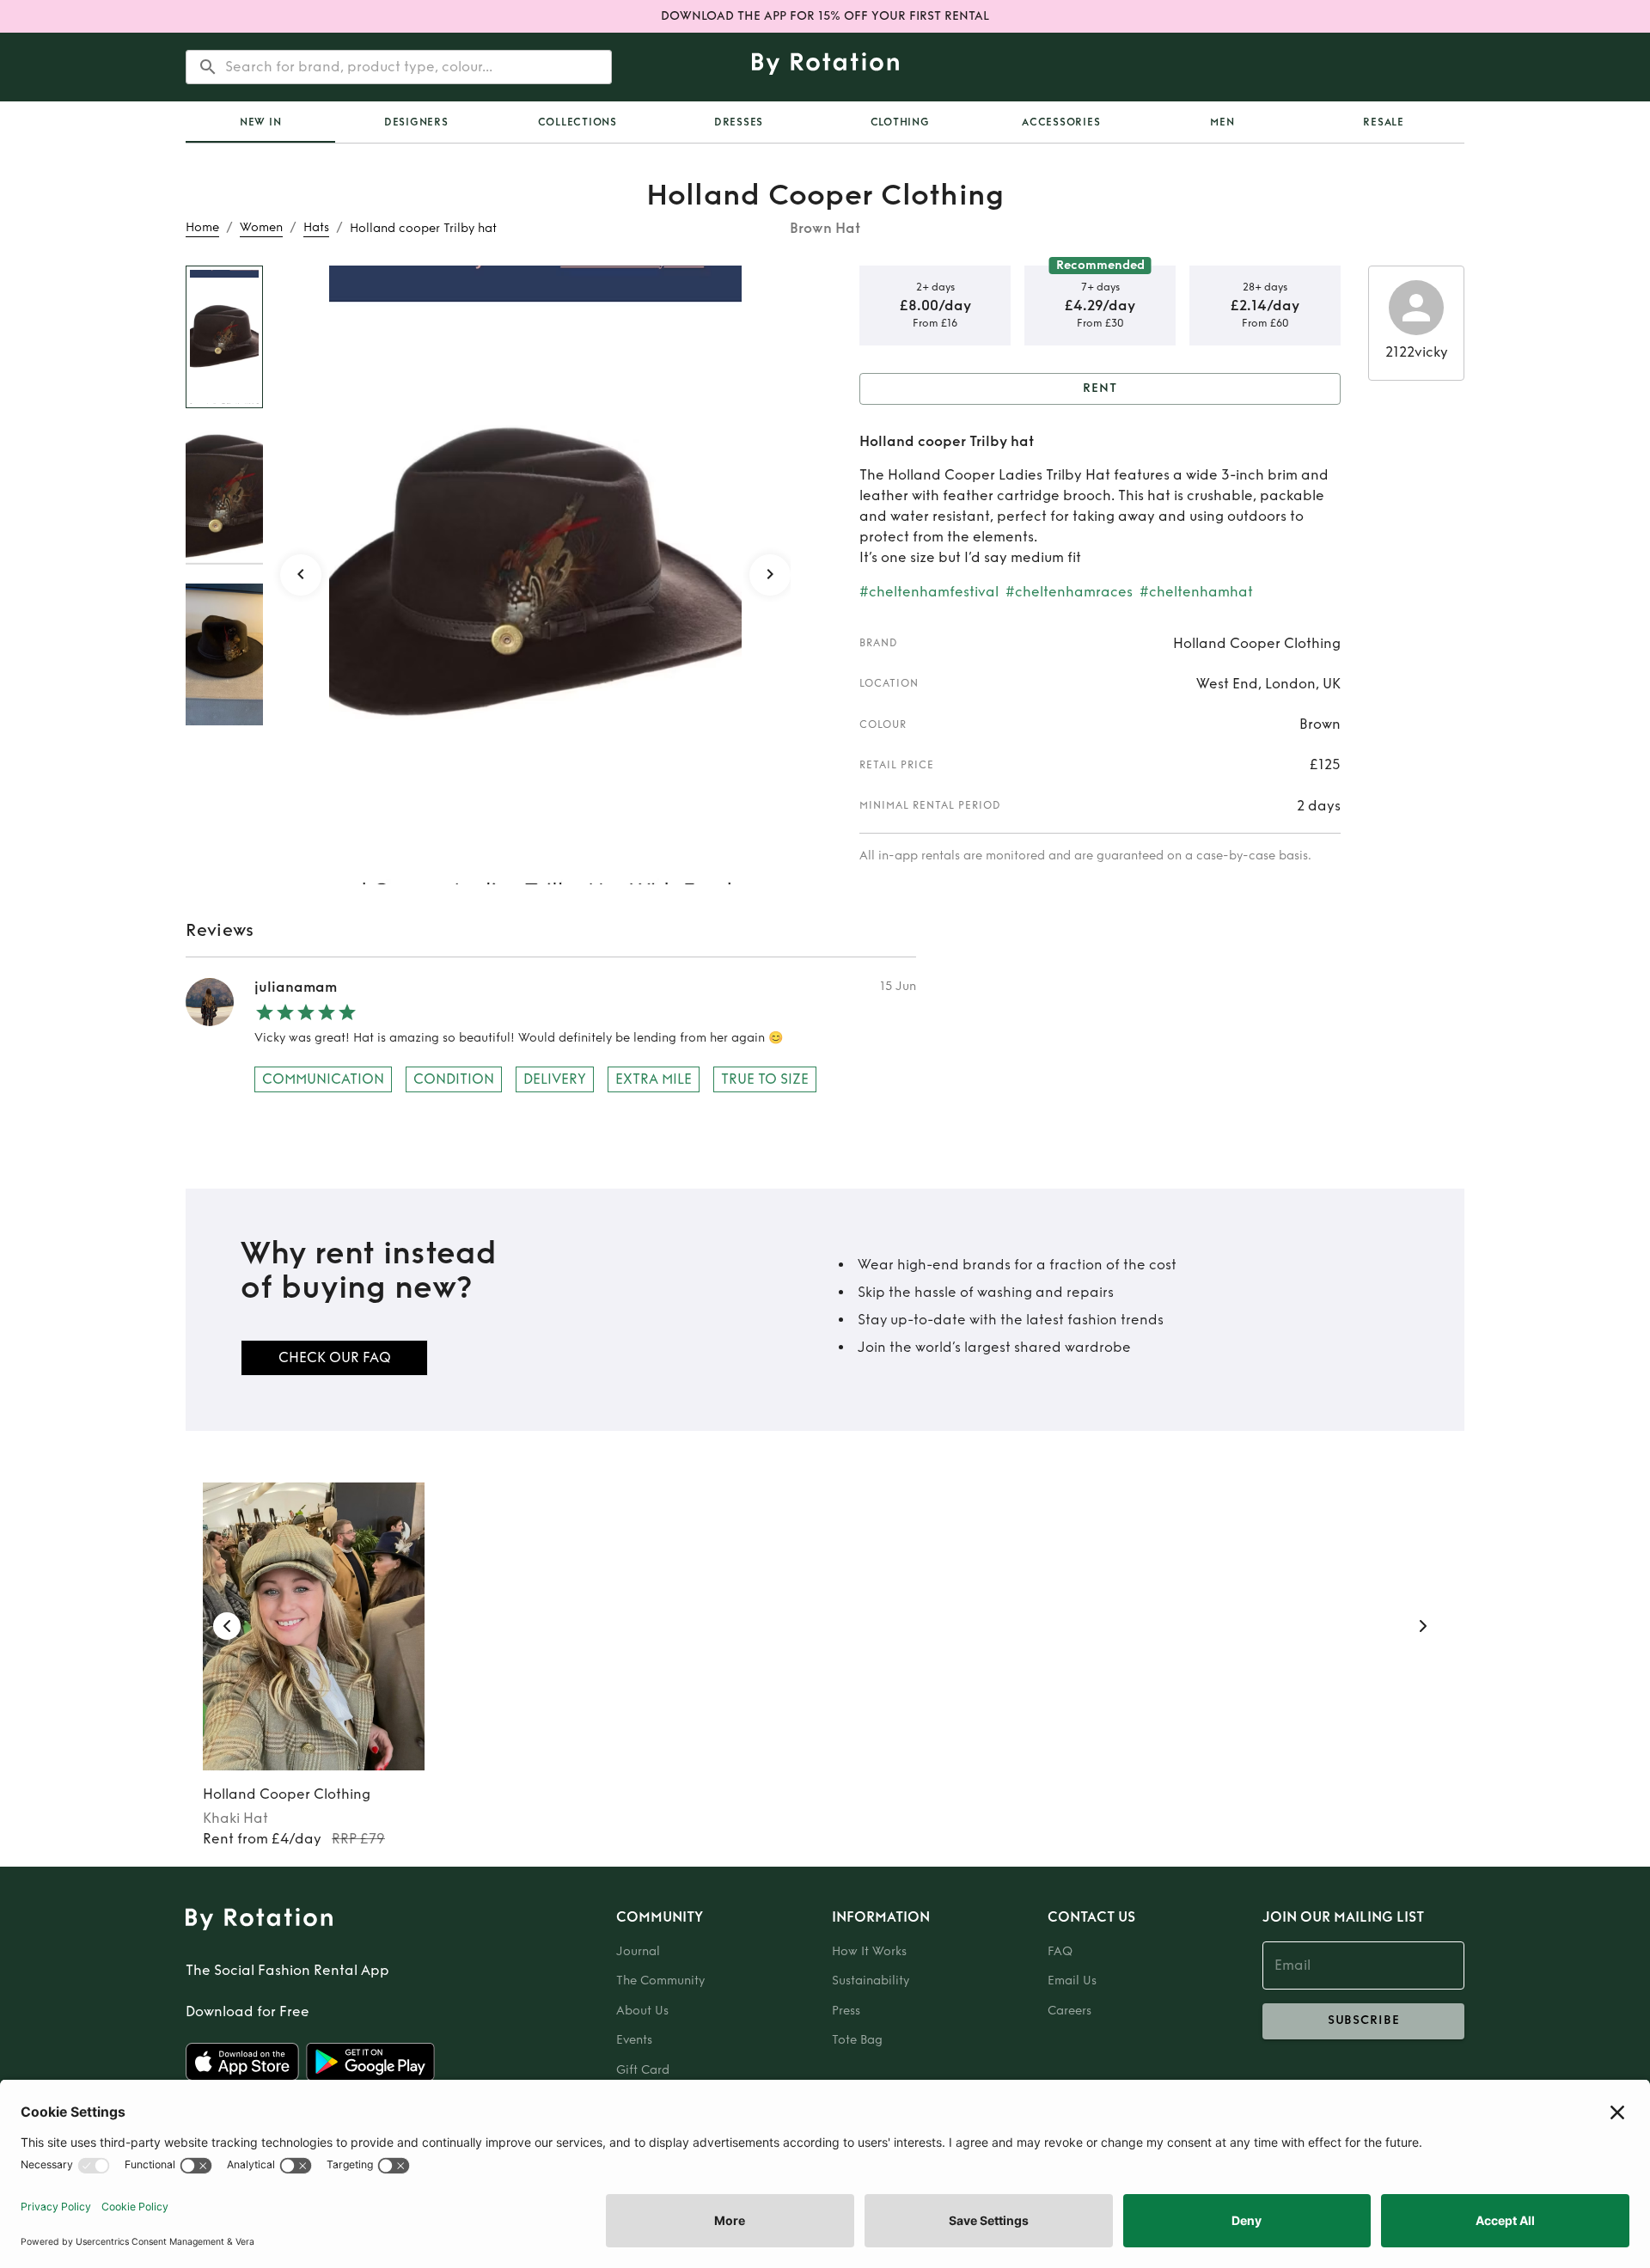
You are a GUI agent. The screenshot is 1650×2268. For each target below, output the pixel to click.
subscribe (1364, 2020)
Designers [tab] (416, 122)
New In (261, 122)
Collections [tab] (577, 122)
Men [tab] (1222, 122)
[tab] (260, 122)
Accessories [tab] (1061, 122)
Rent (1100, 388)
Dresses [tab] (739, 122)
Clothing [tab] (900, 122)
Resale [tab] (1384, 122)
